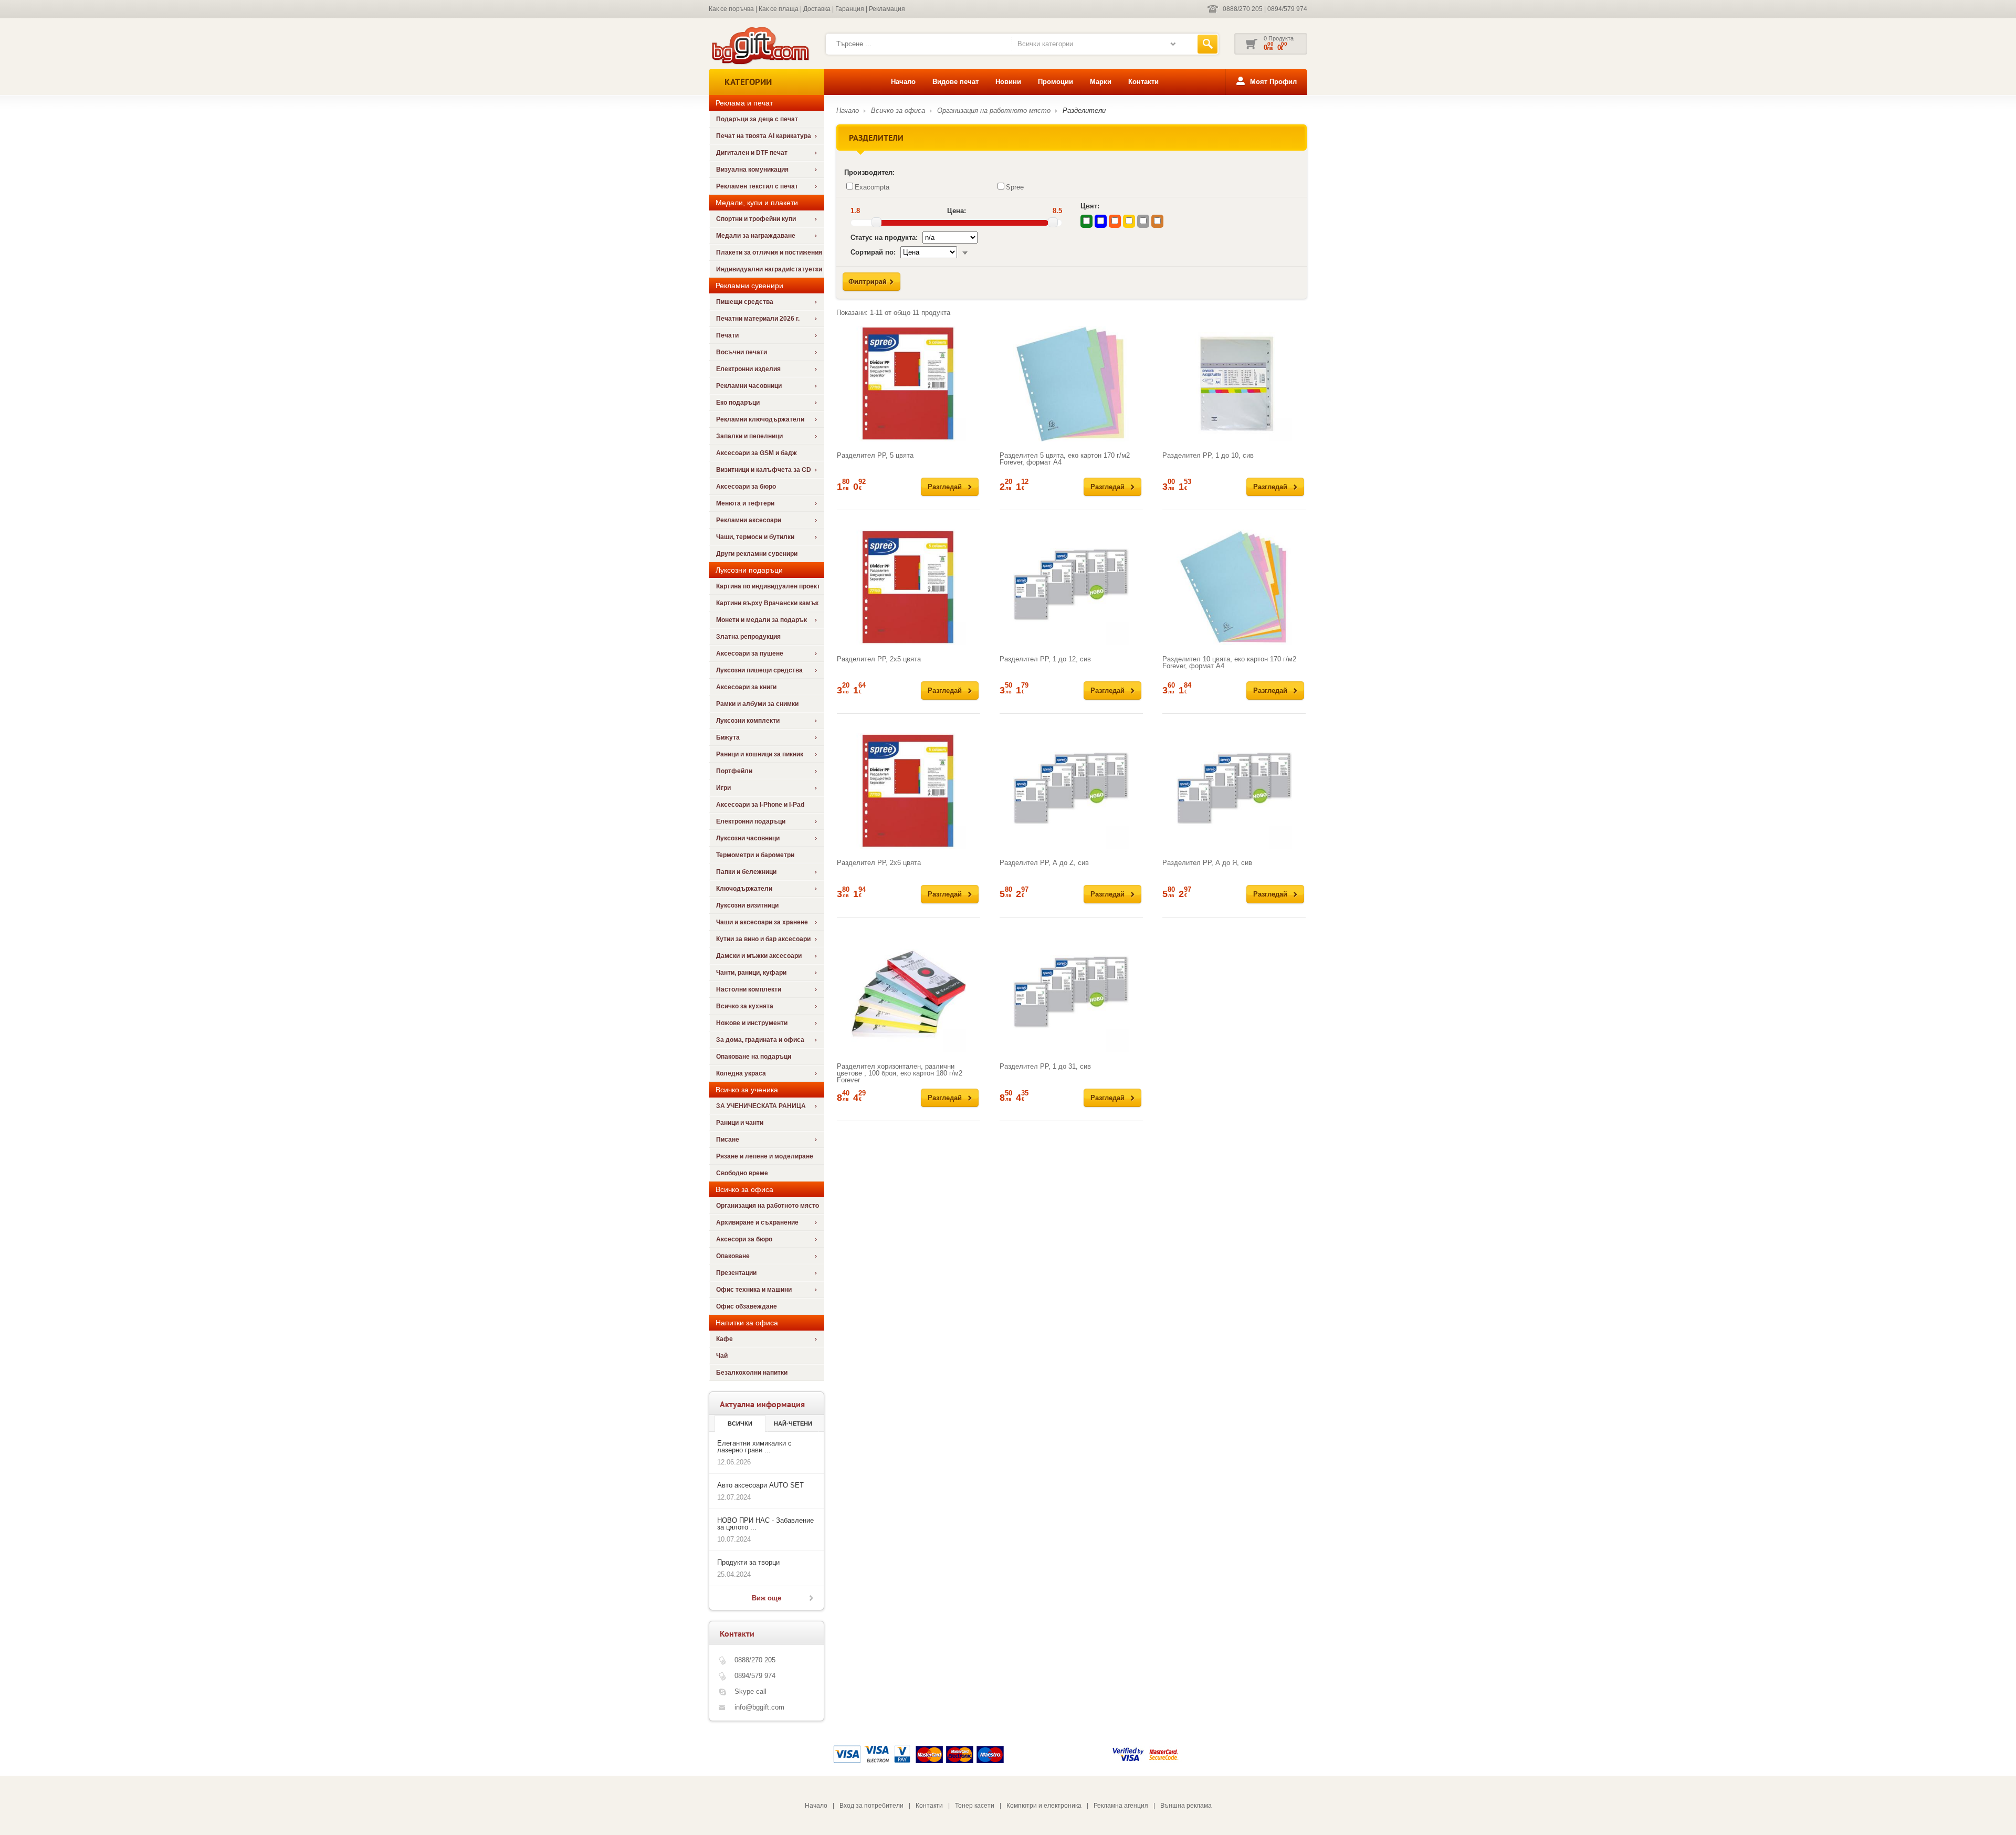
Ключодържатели (744, 889)
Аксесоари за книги (746, 687)
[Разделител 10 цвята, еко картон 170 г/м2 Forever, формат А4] (1234, 587)
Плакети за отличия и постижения (769, 252)
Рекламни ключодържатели (760, 419)
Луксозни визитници (747, 905)
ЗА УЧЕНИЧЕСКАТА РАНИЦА (761, 1106)
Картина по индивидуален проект (768, 586)
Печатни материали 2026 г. (758, 319)
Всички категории (1045, 44)
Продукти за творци (748, 1562)
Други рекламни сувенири (757, 554)
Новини (1008, 82)
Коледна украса (741, 1073)
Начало (903, 82)
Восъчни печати (742, 352)
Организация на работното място (768, 1206)
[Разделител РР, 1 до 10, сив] (1234, 384)
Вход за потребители (871, 1806)
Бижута (728, 737)
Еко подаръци (738, 403)
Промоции (1056, 82)
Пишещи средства (745, 302)
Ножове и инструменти (752, 1023)
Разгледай (945, 487)
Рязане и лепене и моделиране (765, 1156)
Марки (1101, 82)
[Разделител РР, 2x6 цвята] (909, 791)
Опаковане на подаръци (754, 1057)
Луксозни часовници (748, 838)
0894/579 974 (1287, 9)
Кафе (724, 1339)
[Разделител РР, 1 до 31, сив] (1071, 995)
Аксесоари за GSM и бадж (757, 453)
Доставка (817, 9)
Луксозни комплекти (748, 721)
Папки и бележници (746, 872)
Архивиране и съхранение (757, 1222)
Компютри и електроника (1044, 1806)
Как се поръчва (731, 9)
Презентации (736, 1273)
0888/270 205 (1243, 9)
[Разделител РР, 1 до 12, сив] (1071, 587)
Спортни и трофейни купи (756, 219)
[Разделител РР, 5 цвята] (909, 384)
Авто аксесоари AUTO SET (760, 1485)
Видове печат (955, 82)
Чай (722, 1356)
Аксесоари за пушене (750, 653)
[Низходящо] (965, 252)
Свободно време (742, 1173)
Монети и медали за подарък (762, 620)
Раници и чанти (740, 1123)
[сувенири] (759, 63)
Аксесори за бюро (744, 1239)
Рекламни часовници (749, 386)
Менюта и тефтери (745, 503)
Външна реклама (1186, 1806)
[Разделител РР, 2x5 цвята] (909, 587)
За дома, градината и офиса (760, 1040)
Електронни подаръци (751, 821)
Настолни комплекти (749, 989)
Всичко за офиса (898, 110)
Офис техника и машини (754, 1290)
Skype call (750, 1691)
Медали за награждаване (756, 236)
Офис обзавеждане (747, 1306)
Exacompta (872, 187)
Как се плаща (779, 9)
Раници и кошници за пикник (760, 754)
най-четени (793, 1423)
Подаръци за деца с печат (757, 119)
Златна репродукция (748, 637)
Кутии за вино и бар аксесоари (763, 939)
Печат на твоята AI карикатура (764, 136)
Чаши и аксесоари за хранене (762, 922)
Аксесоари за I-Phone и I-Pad (760, 805)
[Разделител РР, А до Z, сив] (1071, 791)
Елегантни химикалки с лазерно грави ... (754, 1447)
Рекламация (887, 9)
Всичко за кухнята (745, 1006)
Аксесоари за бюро (746, 487)
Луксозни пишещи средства (759, 670)
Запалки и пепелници (749, 436)
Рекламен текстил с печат (757, 186)
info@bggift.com (759, 1707)
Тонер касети (975, 1806)
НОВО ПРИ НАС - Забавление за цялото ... (765, 1524)
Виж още (766, 1598)
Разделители (1084, 110)
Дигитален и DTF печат (752, 153)
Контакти (1143, 82)
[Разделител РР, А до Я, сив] (1234, 791)
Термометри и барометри (755, 855)
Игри (723, 788)
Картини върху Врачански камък (767, 603)
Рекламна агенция (1121, 1806)
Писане (728, 1140)
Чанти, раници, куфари (751, 973)
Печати (727, 335)
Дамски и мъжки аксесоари (759, 956)
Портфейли (734, 771)
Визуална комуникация (752, 170)
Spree (1015, 187)
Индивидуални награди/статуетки (769, 269)
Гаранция (850, 9)
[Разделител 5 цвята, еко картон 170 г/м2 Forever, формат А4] (1071, 384)
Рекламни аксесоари (749, 520)
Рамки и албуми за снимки (757, 704)
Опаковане (733, 1256)
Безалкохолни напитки (752, 1373)
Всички (740, 1423)
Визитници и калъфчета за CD (764, 470)
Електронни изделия (748, 369)
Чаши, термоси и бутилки (755, 537)
